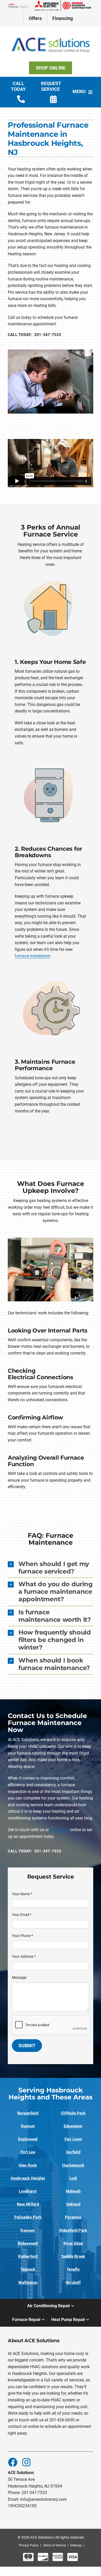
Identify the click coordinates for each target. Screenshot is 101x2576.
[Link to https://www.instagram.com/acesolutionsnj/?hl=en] (26, 2462)
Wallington (28, 2283)
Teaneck (28, 2269)
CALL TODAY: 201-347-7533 (35, 335)
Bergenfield (28, 2113)
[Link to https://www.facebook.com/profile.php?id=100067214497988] (12, 2462)
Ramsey (28, 2230)
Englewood (28, 2139)
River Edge (73, 2243)
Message (19, 1977)
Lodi (73, 2178)
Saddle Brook (73, 2256)
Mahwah (73, 2191)
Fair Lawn (73, 2139)
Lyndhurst (28, 2191)
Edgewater (73, 2126)
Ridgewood (28, 2243)
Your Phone (22, 1936)
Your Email (22, 1915)
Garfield (73, 2152)
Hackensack (73, 2165)
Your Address (24, 1956)
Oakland (73, 2204)
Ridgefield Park (73, 2230)
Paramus (73, 2217)
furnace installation (33, 956)
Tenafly (73, 2269)
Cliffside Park (73, 2113)
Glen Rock (28, 2165)
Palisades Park (28, 2217)
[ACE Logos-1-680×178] (51, 33)
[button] (51, 1568)
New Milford (28, 2204)
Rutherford (28, 2256)
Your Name (22, 1894)
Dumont (28, 2126)
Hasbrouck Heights (28, 2178)
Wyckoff (73, 2283)
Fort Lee (28, 2152)
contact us (59, 1830)
